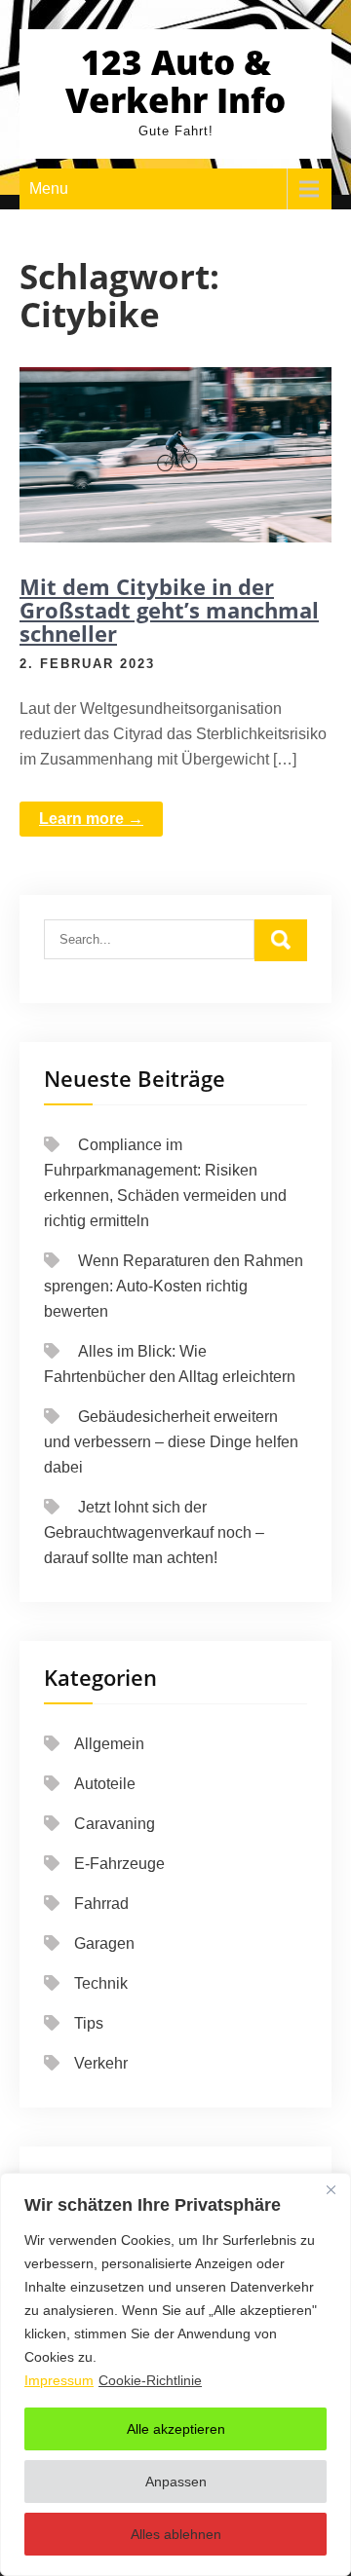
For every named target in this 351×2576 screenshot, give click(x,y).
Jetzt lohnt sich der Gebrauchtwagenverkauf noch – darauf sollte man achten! (154, 1532)
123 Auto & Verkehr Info (175, 81)
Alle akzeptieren (176, 2429)
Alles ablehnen (176, 2534)
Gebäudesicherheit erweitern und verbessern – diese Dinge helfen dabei (171, 1442)
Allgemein (109, 1744)
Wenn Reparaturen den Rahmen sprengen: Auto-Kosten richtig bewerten (174, 1286)
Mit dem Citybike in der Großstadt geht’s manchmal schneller (169, 610)
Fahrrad (101, 1904)
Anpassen (176, 2482)
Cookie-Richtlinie (150, 2380)
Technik (101, 1983)
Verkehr (101, 2063)
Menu (49, 188)
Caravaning (115, 1824)
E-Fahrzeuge (119, 1864)
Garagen (104, 1943)
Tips (89, 2023)
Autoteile (105, 1784)
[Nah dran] (331, 2189)
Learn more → (91, 819)
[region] (175, 2374)
